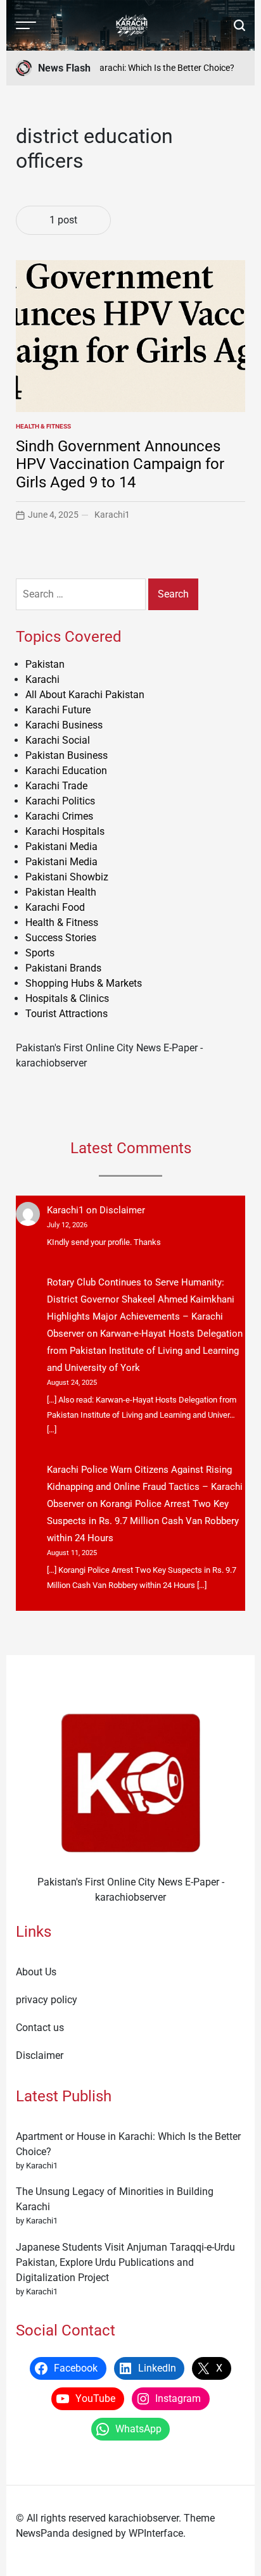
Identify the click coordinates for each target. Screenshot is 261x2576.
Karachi (42, 679)
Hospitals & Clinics (67, 998)
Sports (40, 953)
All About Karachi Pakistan (85, 695)
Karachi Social (58, 740)
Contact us (40, 2028)
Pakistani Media (61, 847)
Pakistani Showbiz (67, 877)
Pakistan (45, 664)
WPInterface (156, 2533)
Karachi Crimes (59, 816)
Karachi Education (66, 771)
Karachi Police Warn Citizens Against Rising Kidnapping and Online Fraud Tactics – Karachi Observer (145, 1487)
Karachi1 (112, 515)
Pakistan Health (61, 892)
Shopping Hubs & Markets (84, 983)
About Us (36, 1972)
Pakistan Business (67, 755)
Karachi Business (64, 725)
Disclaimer (122, 1210)
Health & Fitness (43, 426)
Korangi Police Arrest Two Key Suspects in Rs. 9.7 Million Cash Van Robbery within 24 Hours (143, 1521)
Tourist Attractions (67, 1014)
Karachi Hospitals (65, 831)
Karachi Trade (56, 786)
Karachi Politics (60, 801)
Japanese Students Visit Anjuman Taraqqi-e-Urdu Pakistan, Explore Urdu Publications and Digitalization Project (125, 2262)
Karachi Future (58, 710)
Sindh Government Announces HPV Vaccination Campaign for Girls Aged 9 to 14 (120, 465)
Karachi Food (55, 907)
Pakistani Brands (63, 968)
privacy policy (47, 2000)
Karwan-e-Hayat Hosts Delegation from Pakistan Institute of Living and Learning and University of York (145, 1351)
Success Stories (61, 938)
